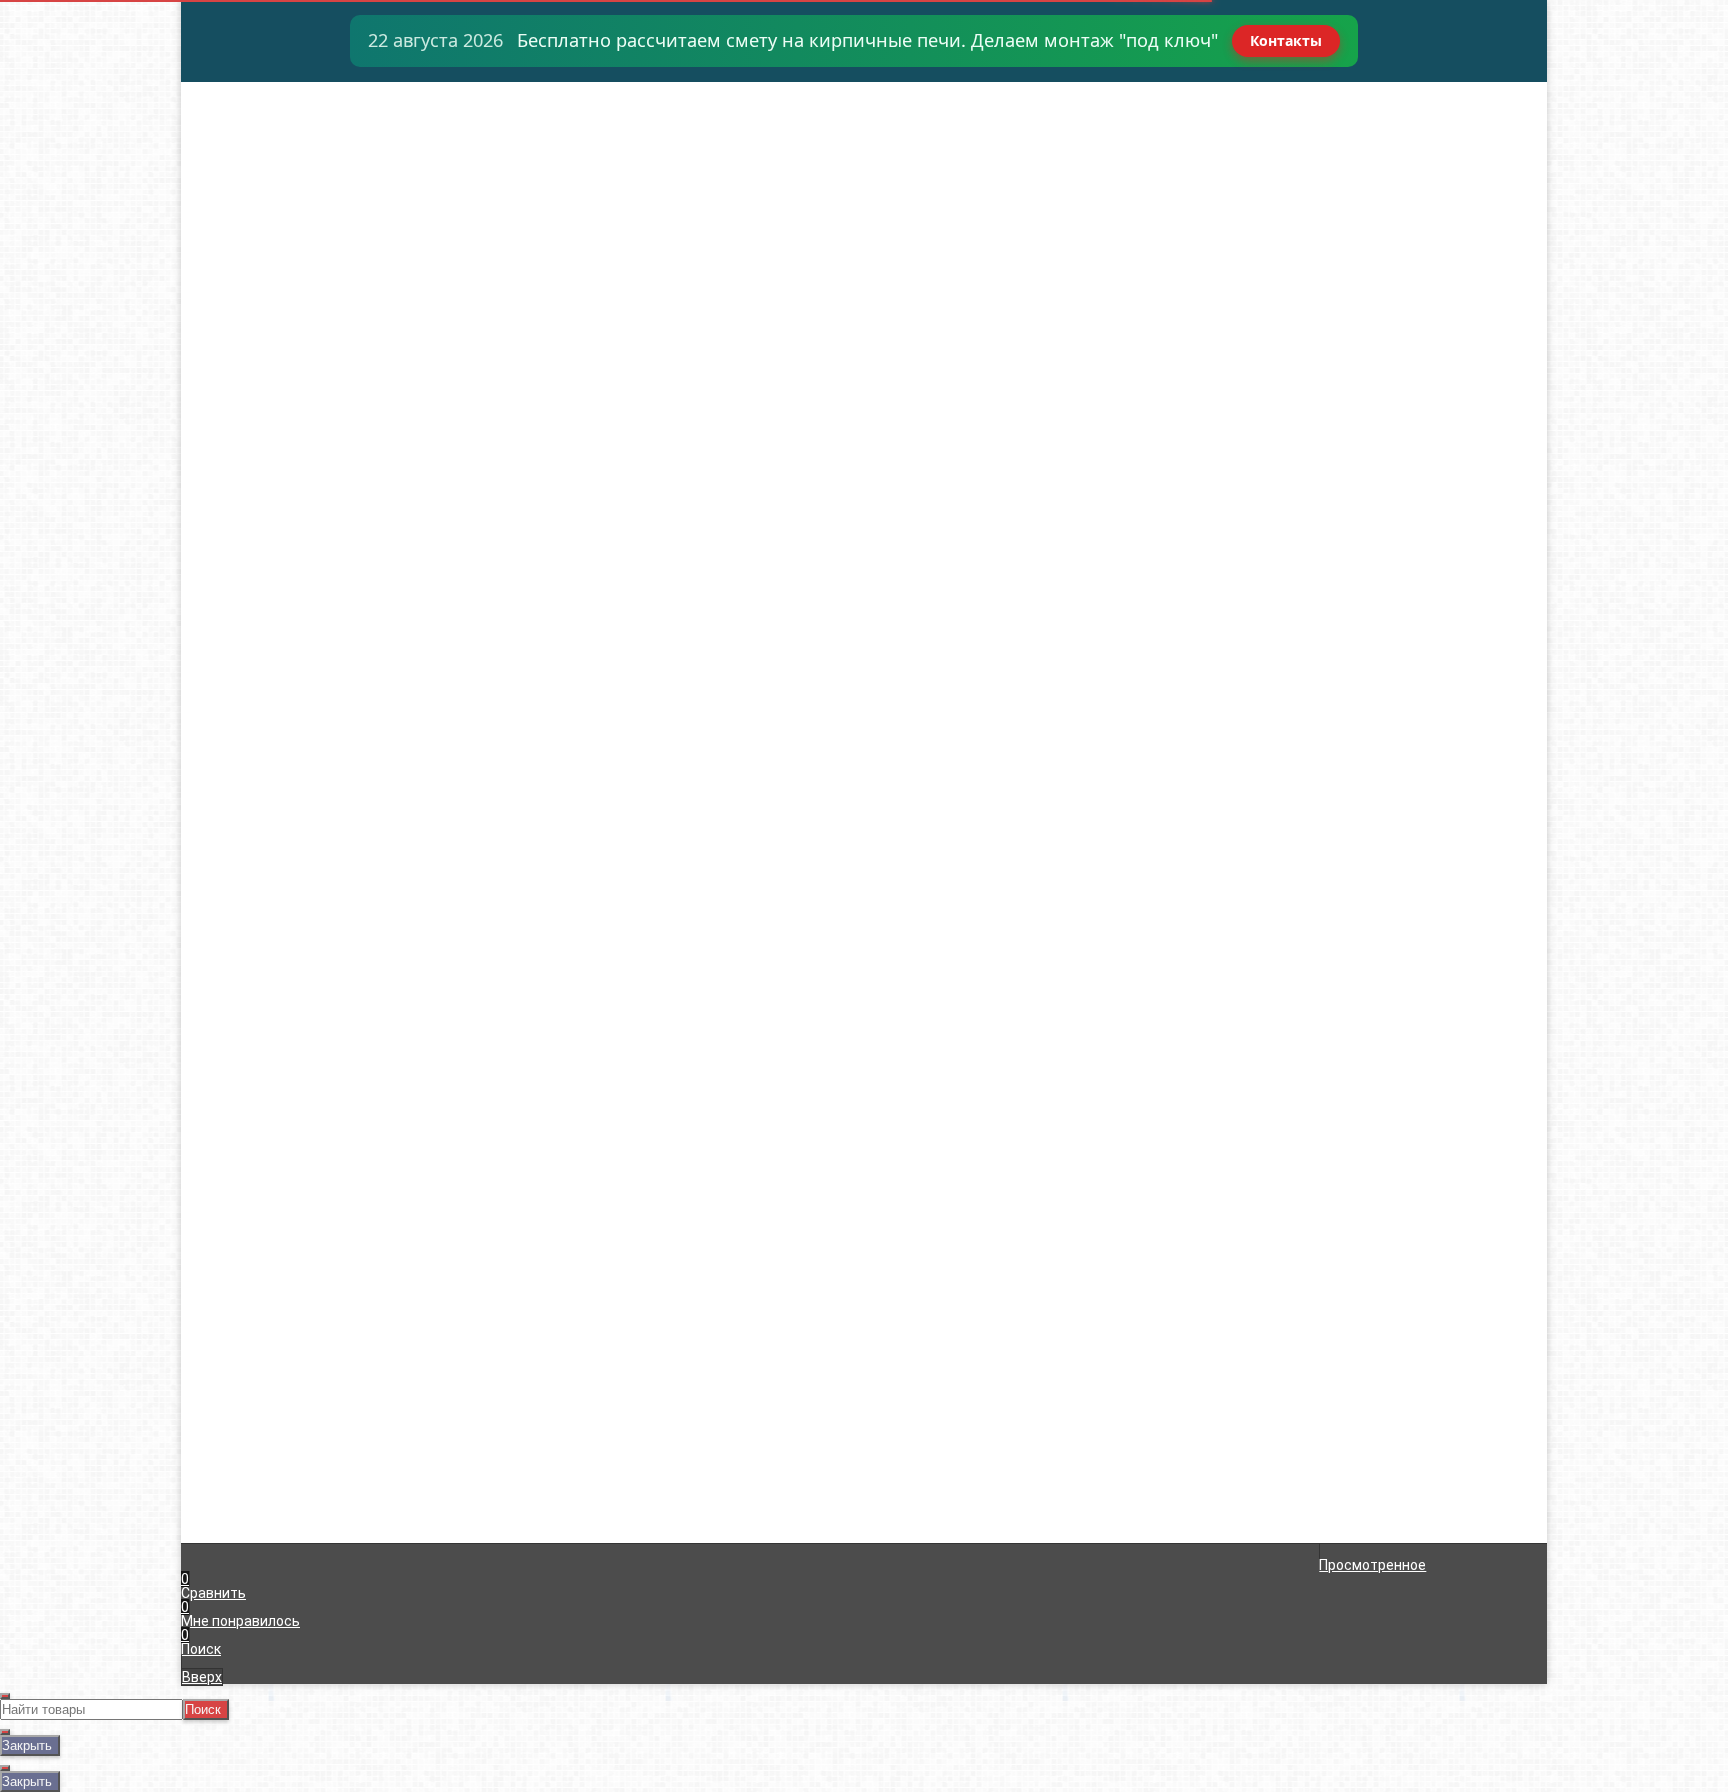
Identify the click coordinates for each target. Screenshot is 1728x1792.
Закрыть (27, 1745)
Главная (227, 90)
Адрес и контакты (261, 118)
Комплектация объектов (284, 132)
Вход (1101, 90)
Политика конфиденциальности (630, 1393)
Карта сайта (564, 1379)
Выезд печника (251, 160)
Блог (216, 244)
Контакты (1286, 40)
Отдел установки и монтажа (296, 146)
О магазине (239, 188)
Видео (222, 230)
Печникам (234, 174)
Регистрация (1129, 104)
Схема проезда (251, 202)
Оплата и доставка (265, 104)
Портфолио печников (271, 216)
